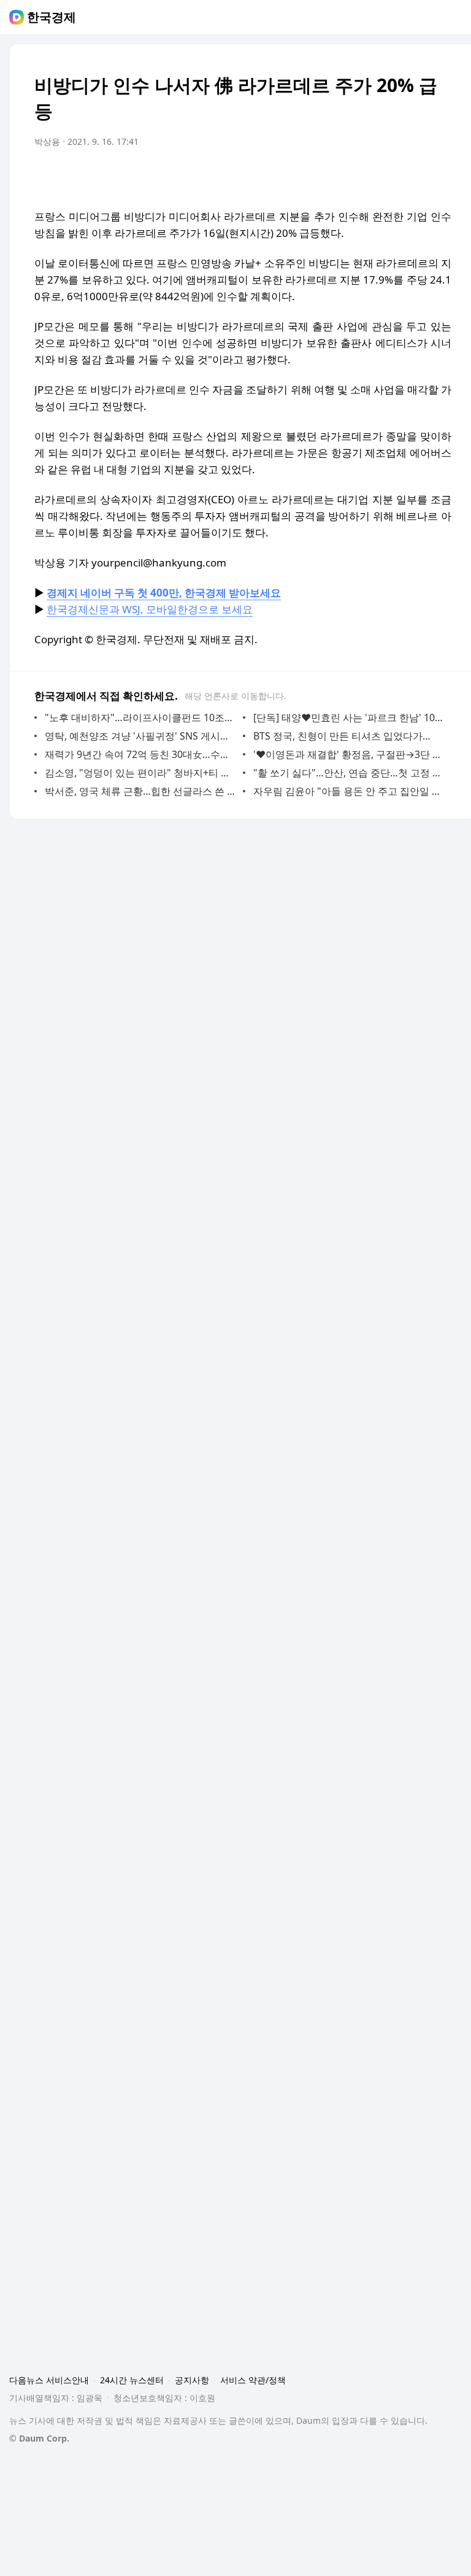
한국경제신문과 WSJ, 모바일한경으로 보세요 (150, 609)
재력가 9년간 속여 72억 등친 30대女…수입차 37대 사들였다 (141, 754)
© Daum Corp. (39, 2438)
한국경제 (52, 17)
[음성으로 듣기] (366, 176)
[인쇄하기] (439, 176)
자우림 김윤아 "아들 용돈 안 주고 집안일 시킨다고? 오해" (349, 791)
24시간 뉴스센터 (132, 2380)
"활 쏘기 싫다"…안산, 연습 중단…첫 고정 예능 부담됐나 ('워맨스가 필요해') (349, 773)
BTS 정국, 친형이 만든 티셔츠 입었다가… (342, 736)
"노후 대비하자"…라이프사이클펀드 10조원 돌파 (141, 717)
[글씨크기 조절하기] (415, 176)
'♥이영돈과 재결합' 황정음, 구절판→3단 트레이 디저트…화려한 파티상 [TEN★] (349, 754)
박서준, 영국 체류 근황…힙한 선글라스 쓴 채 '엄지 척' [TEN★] (141, 791)
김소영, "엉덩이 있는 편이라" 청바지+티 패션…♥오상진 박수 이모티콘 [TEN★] (141, 773)
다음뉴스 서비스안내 (49, 2380)
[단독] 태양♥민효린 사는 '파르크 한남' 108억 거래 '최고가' (349, 717)
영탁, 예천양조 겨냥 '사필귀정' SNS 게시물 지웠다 (141, 736)
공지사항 (192, 2380)
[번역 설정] (390, 176)
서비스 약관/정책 (253, 2380)
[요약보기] (341, 176)
